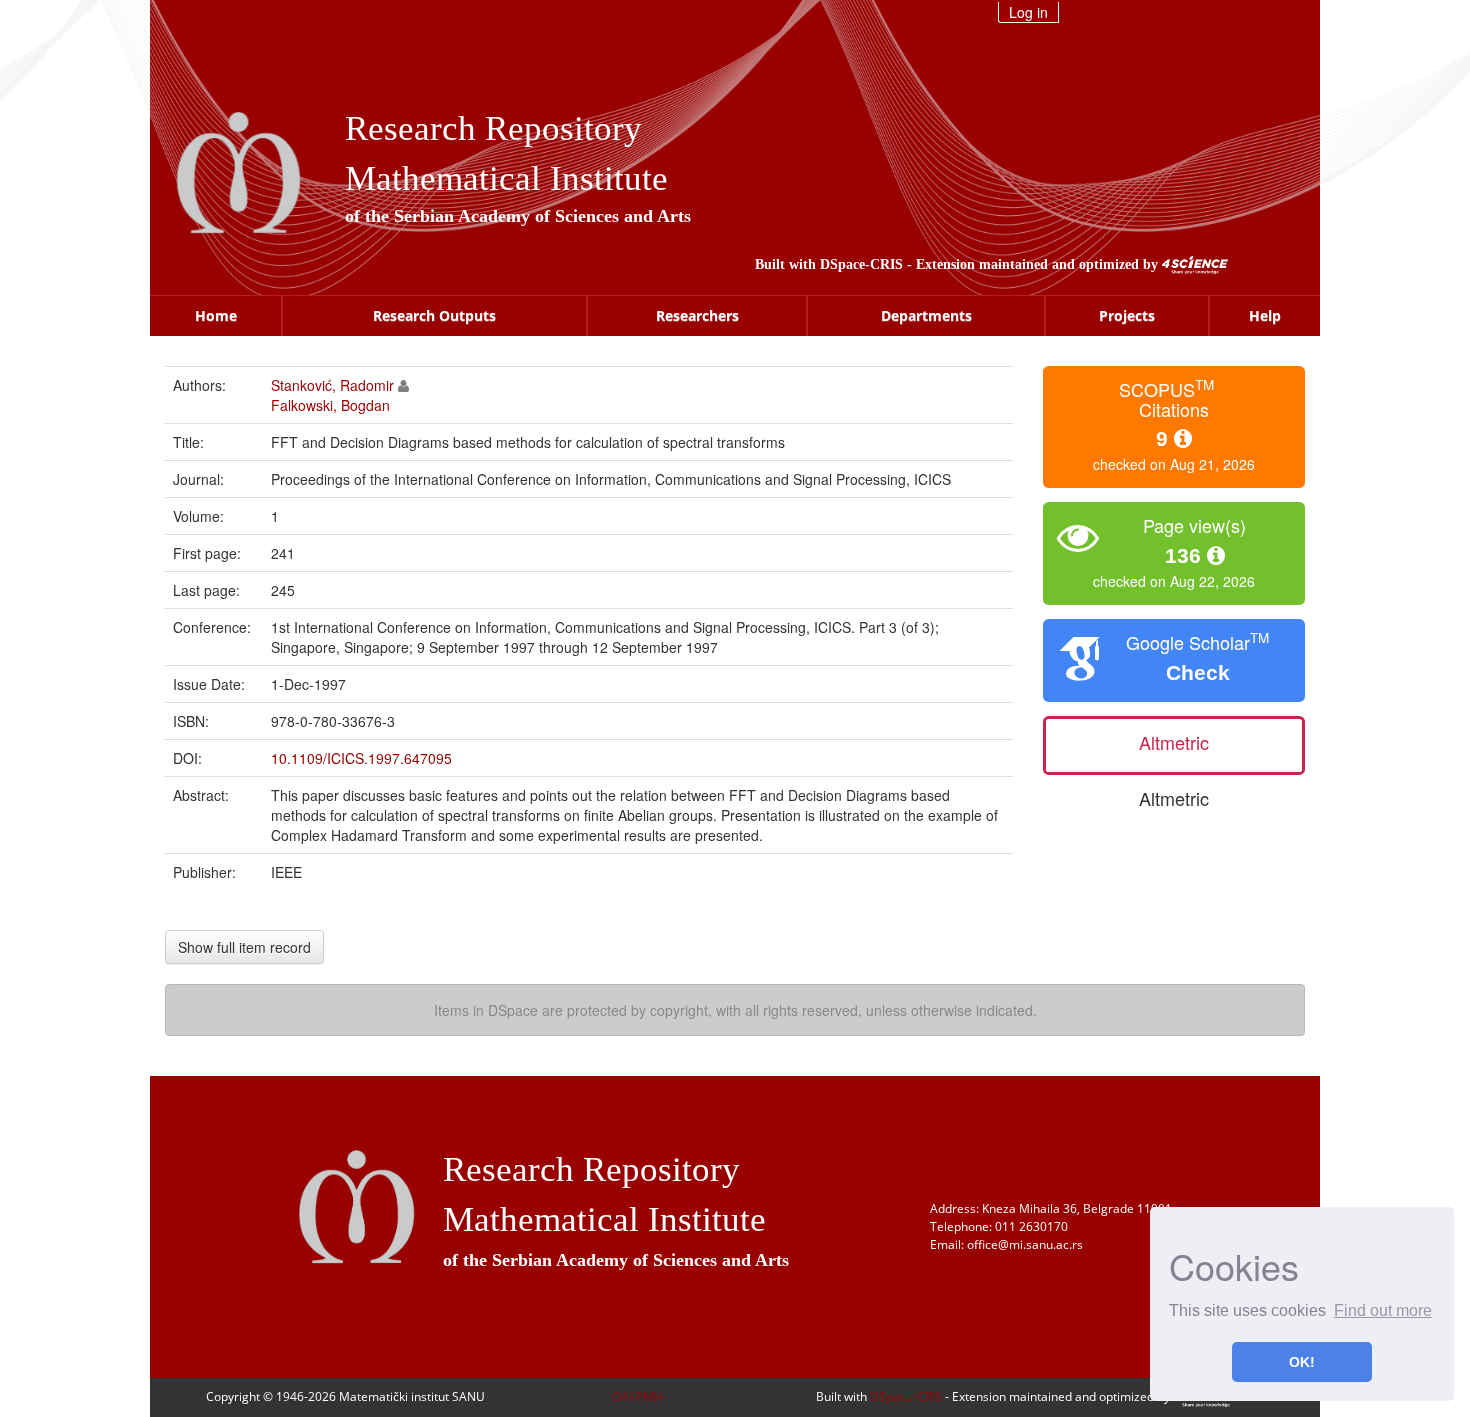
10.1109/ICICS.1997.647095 (361, 758)
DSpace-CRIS (861, 264)
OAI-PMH (637, 1396)
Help (1265, 315)
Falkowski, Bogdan (330, 405)
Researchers (697, 315)
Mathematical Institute (506, 178)
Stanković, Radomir (332, 385)
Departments (926, 315)
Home (216, 315)
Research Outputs (434, 315)
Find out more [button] (1383, 1310)
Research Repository (493, 128)
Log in (1028, 12)
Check (1198, 672)
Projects (1127, 315)
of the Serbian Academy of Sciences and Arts (518, 216)
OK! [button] (1302, 1362)
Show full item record (244, 947)
